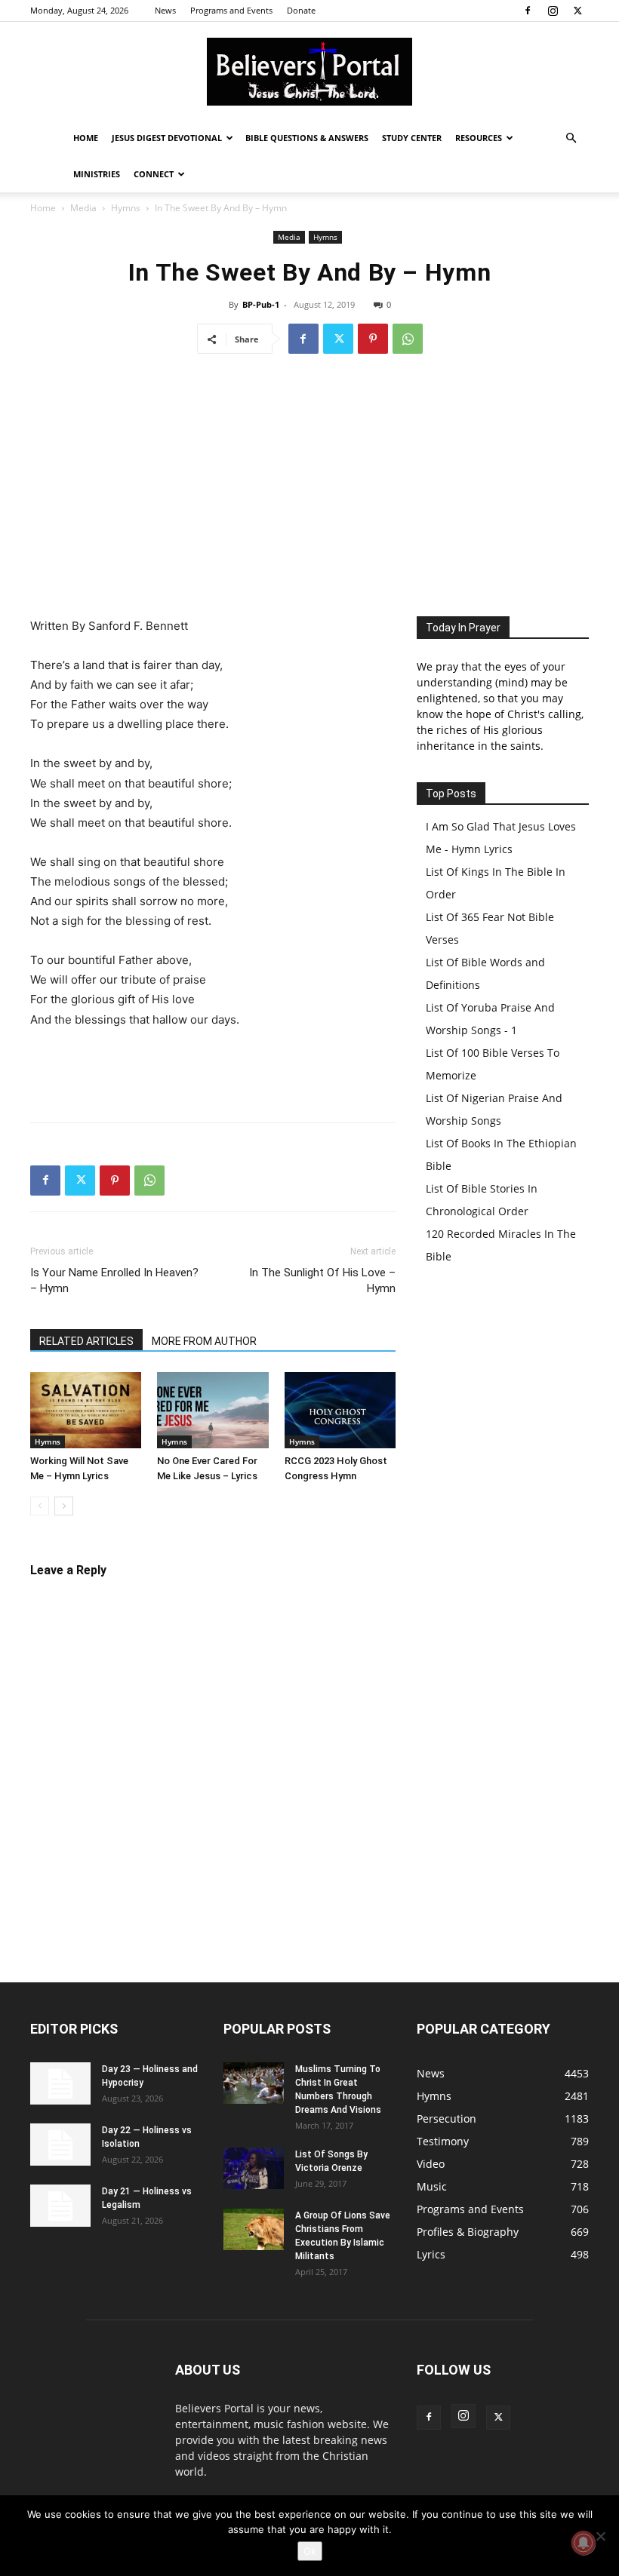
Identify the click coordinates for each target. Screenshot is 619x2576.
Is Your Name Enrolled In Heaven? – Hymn (114, 1280)
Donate (301, 10)
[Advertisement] (309, 481)
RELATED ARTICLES (86, 1341)
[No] (600, 2536)
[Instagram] (553, 11)
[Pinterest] (373, 339)
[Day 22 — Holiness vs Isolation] (60, 2145)
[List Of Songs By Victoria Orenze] (254, 2168)
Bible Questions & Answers (307, 138)
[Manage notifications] (584, 2543)
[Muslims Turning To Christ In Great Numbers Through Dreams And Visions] (254, 2083)
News (165, 10)
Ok (310, 2551)
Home (86, 138)
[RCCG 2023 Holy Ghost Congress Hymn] (340, 1410)
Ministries (97, 174)
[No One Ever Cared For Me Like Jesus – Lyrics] (212, 1410)
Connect (154, 174)
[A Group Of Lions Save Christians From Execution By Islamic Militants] (254, 2229)
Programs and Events (231, 10)
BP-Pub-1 (261, 304)
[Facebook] (528, 11)
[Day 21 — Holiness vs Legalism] (60, 2206)
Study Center (412, 138)
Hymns (126, 208)
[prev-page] (40, 1506)
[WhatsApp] (408, 339)
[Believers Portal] (309, 72)
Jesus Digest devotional (167, 138)
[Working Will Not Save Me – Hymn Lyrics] (86, 1410)
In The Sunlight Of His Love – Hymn (322, 1280)
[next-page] (64, 1506)
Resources (479, 138)
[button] (571, 138)
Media (83, 208)
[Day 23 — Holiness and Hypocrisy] (60, 2083)
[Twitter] (577, 11)
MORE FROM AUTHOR (204, 1341)
